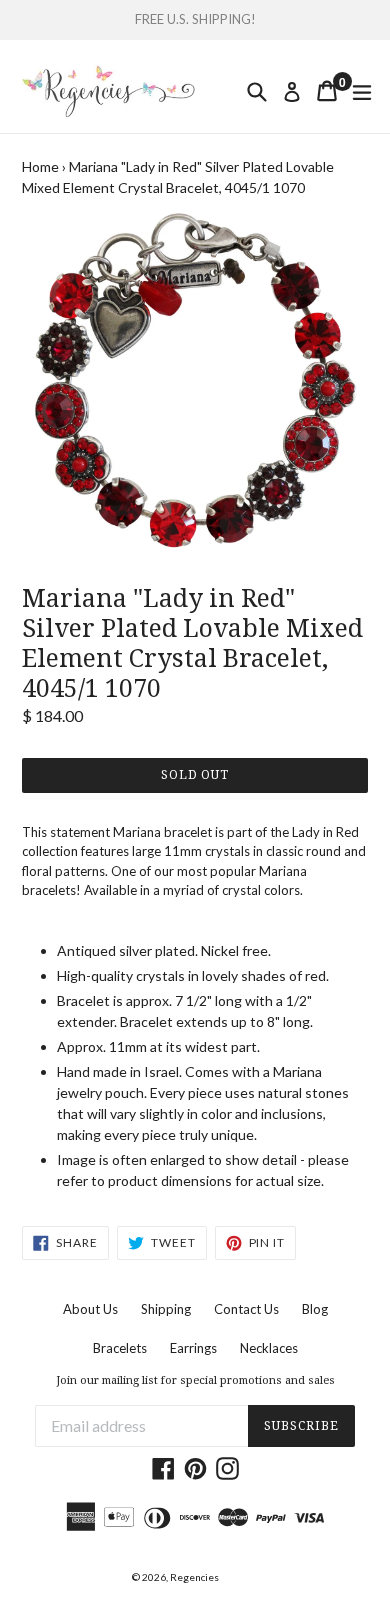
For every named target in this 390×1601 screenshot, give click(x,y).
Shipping (166, 1309)
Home (40, 166)
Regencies (194, 1577)
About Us (90, 1309)
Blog (315, 1309)
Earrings (193, 1348)
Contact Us (246, 1309)
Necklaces (269, 1348)
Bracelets (120, 1348)
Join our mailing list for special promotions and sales (195, 1380)
